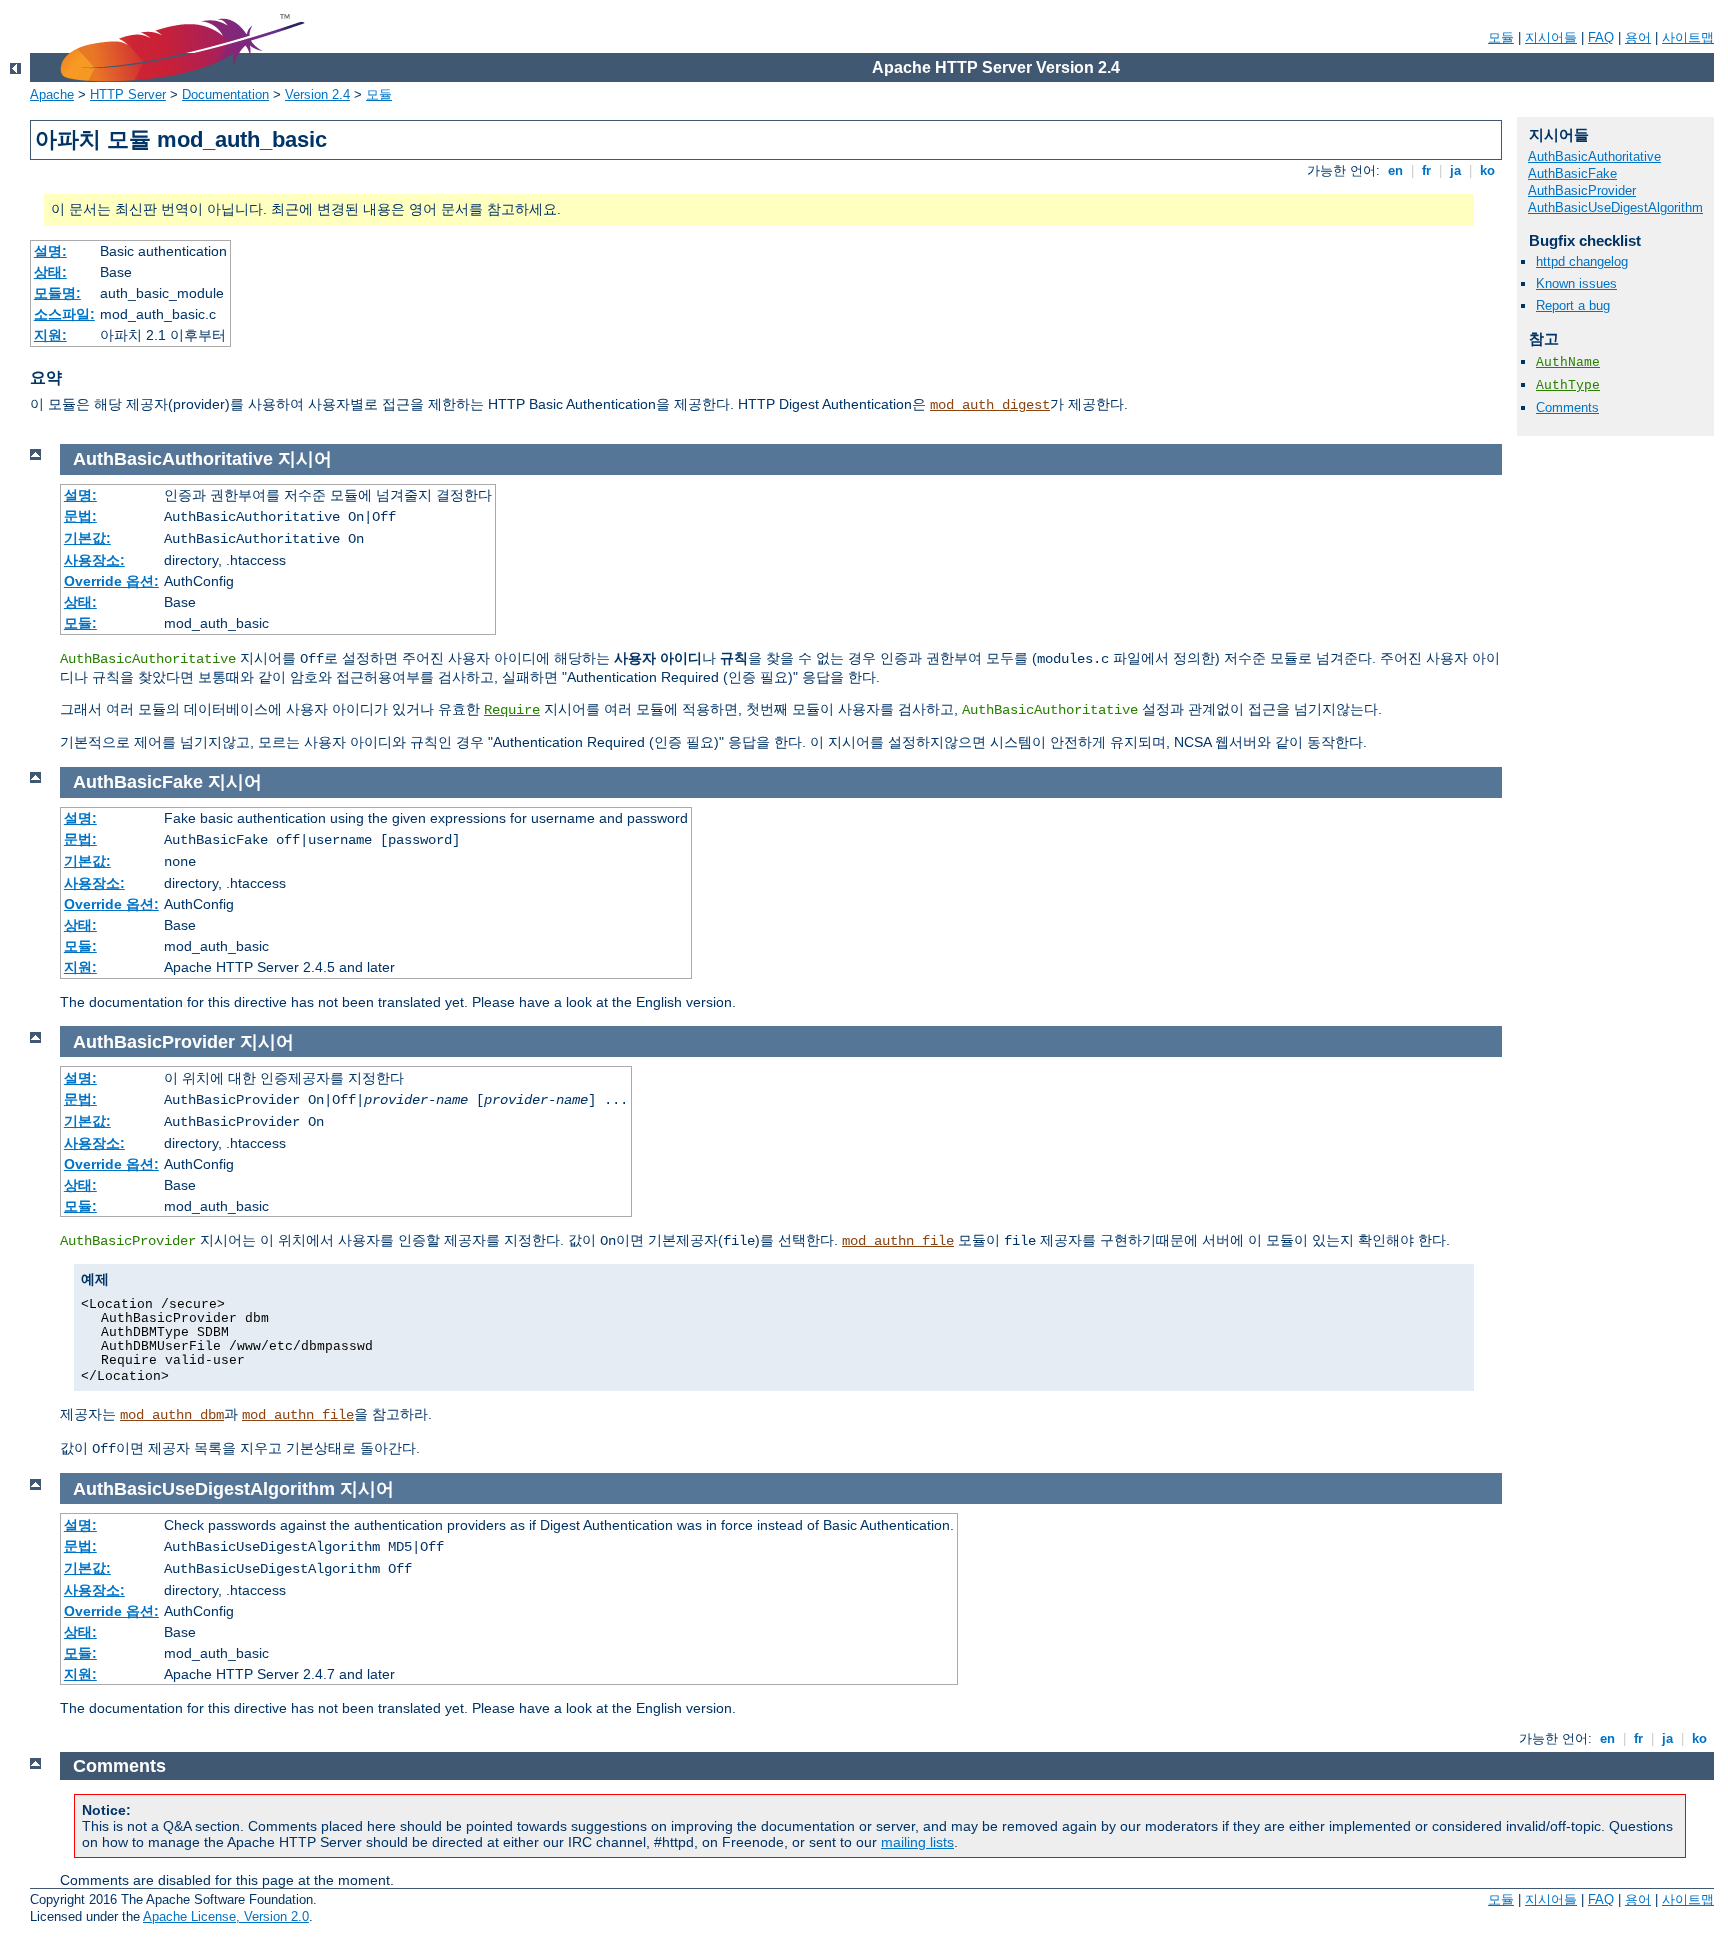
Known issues (1576, 283)
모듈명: (57, 293)
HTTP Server (128, 94)
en (1395, 170)
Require (512, 710)
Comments (1567, 407)
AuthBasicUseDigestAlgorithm (1615, 207)
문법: (80, 516)
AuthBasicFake (1572, 173)
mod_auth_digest (990, 405)
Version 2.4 (317, 94)
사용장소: (94, 560)
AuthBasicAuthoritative (1594, 156)
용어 (1638, 37)
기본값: (87, 538)
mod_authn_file (898, 1241)
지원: (50, 335)
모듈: (80, 623)
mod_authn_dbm (172, 1415)
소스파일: (64, 314)
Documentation (225, 94)
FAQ (1601, 37)
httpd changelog (1582, 261)
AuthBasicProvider (1582, 190)
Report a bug (1573, 305)
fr (1426, 170)
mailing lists (917, 1842)
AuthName (1568, 362)
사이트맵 (1688, 37)
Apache (52, 94)
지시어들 (1551, 37)
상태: (50, 272)
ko (1487, 170)
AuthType (1568, 385)
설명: (50, 251)
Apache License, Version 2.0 (226, 1916)
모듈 (1501, 37)
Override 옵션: (111, 581)
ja (1455, 170)
